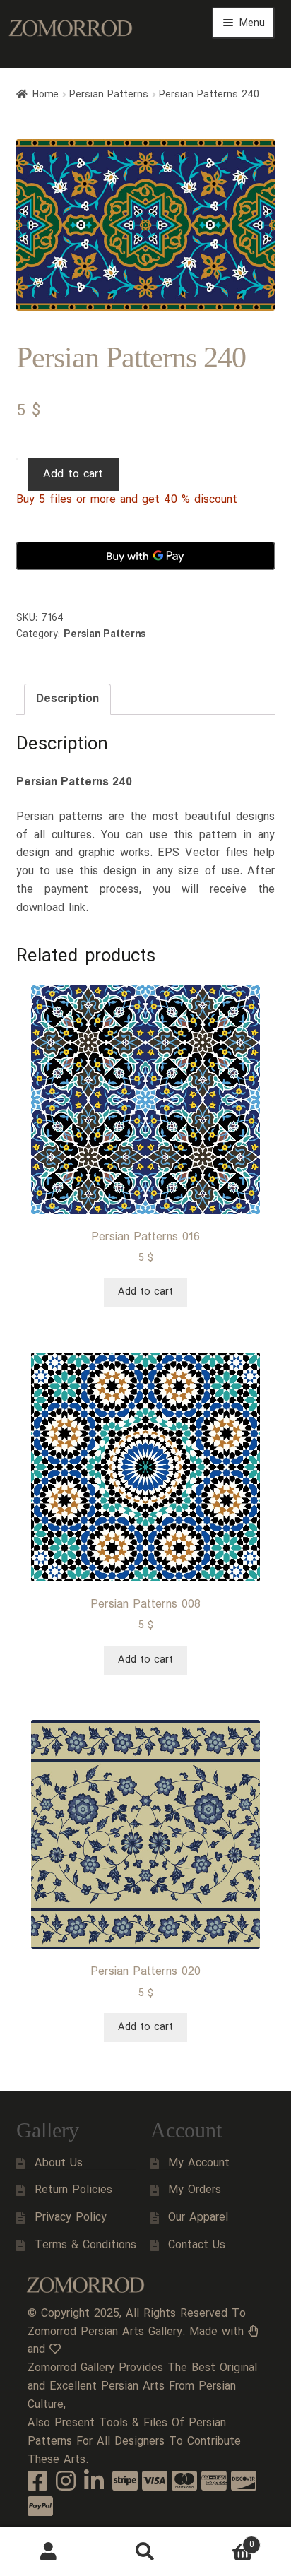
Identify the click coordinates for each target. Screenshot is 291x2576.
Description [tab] (67, 699)
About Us (59, 2163)
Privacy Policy (71, 2218)
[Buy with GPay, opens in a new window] (146, 556)
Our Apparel (198, 2218)
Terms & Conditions (85, 2245)
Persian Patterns (109, 95)
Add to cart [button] (145, 1292)
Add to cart (73, 474)
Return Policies (73, 2190)
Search (145, 2552)
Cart (224, 2540)
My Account (199, 2163)
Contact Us (197, 2245)
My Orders (195, 2190)
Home (46, 95)
